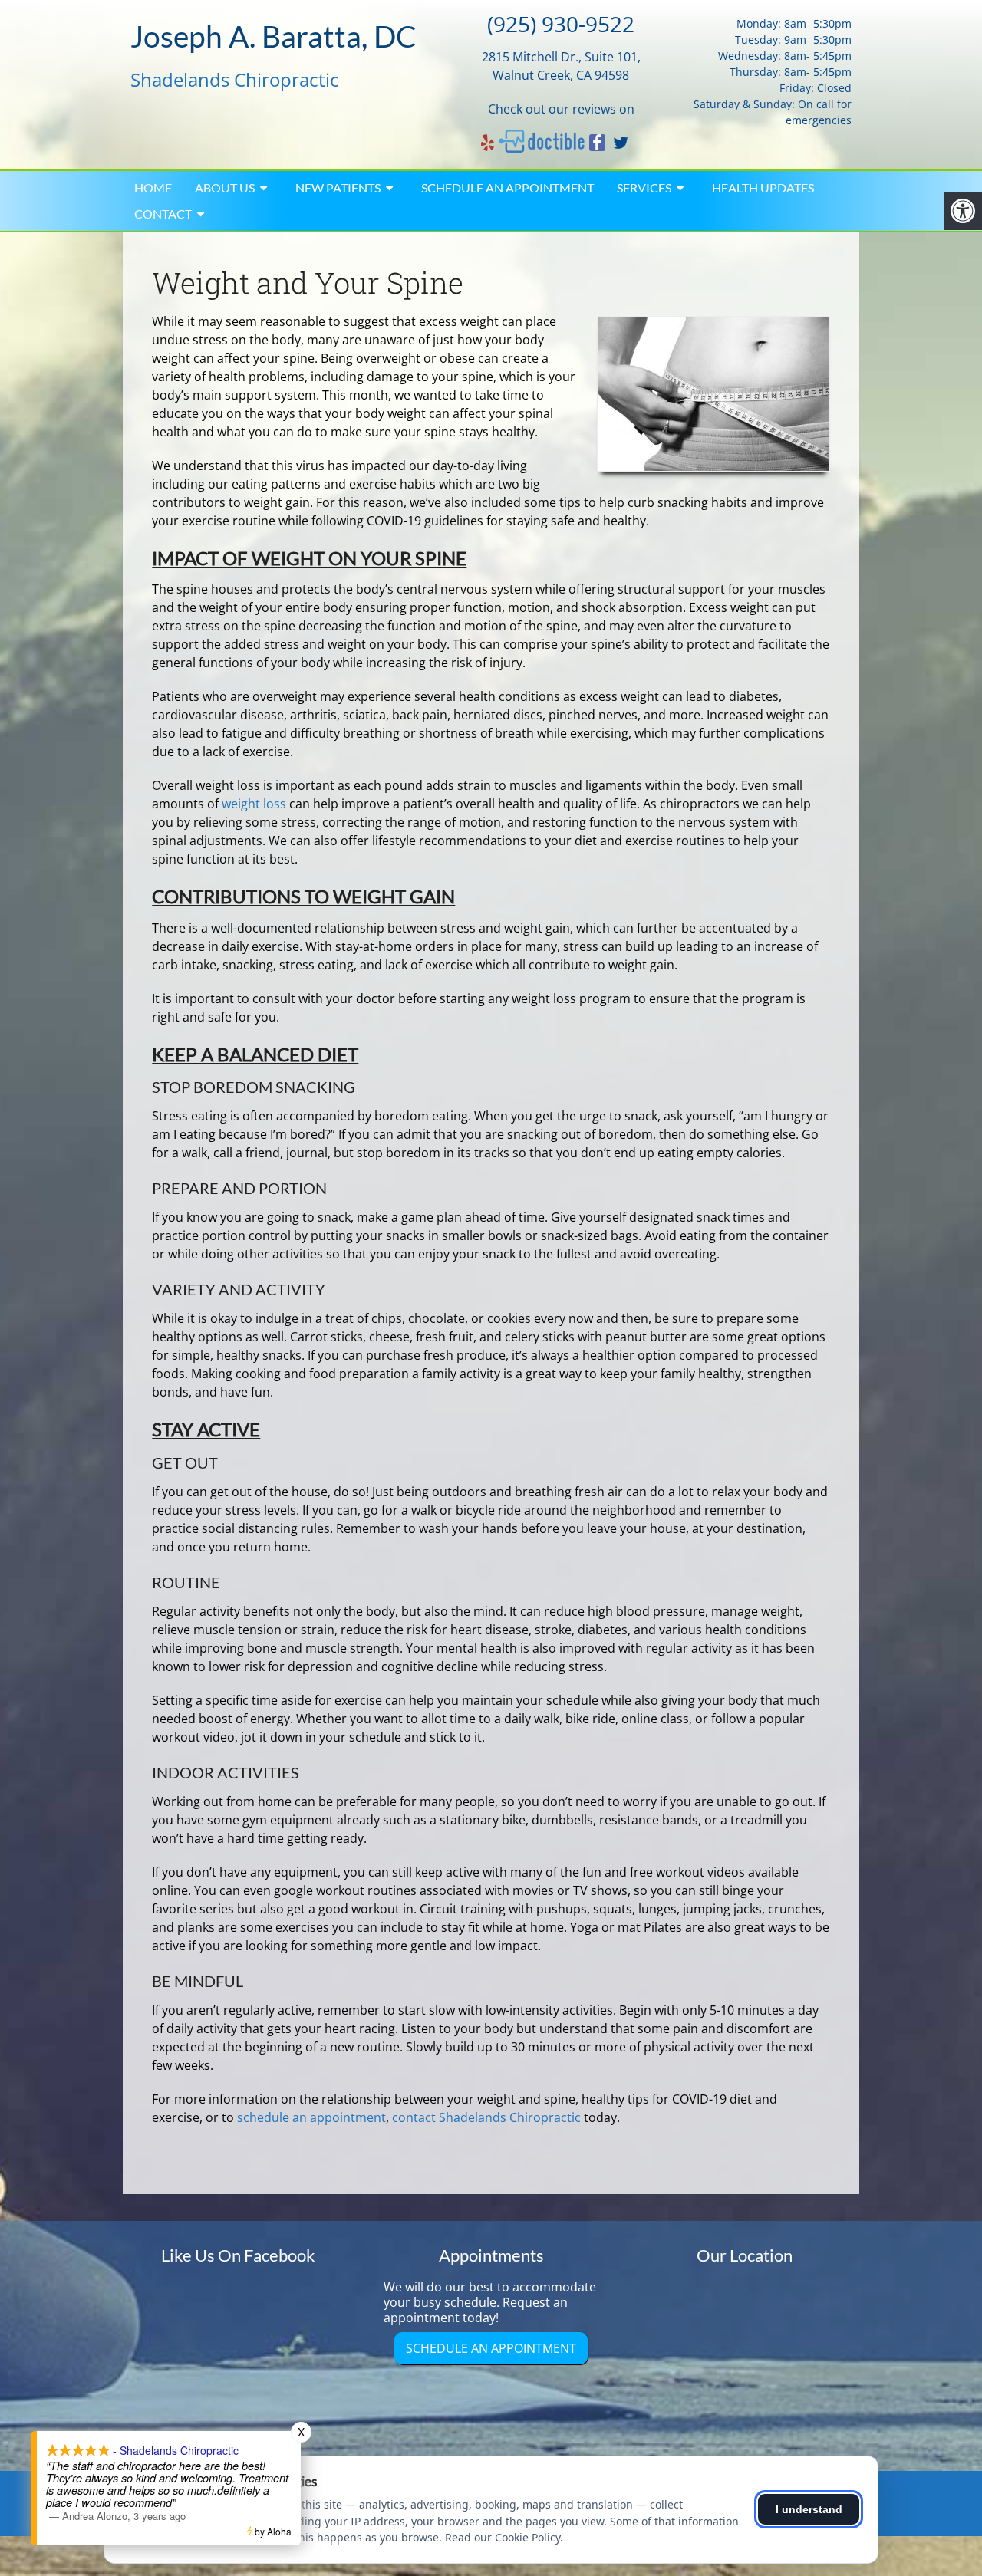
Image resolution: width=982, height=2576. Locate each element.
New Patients (338, 188)
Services (644, 188)
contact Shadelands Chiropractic (486, 2117)
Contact (163, 214)
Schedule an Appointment (507, 188)
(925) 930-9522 (561, 24)
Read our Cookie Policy (503, 2537)
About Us (225, 188)
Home (153, 188)
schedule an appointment (311, 2117)
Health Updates (763, 188)
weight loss (254, 804)
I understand (809, 2509)
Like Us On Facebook (238, 2255)
